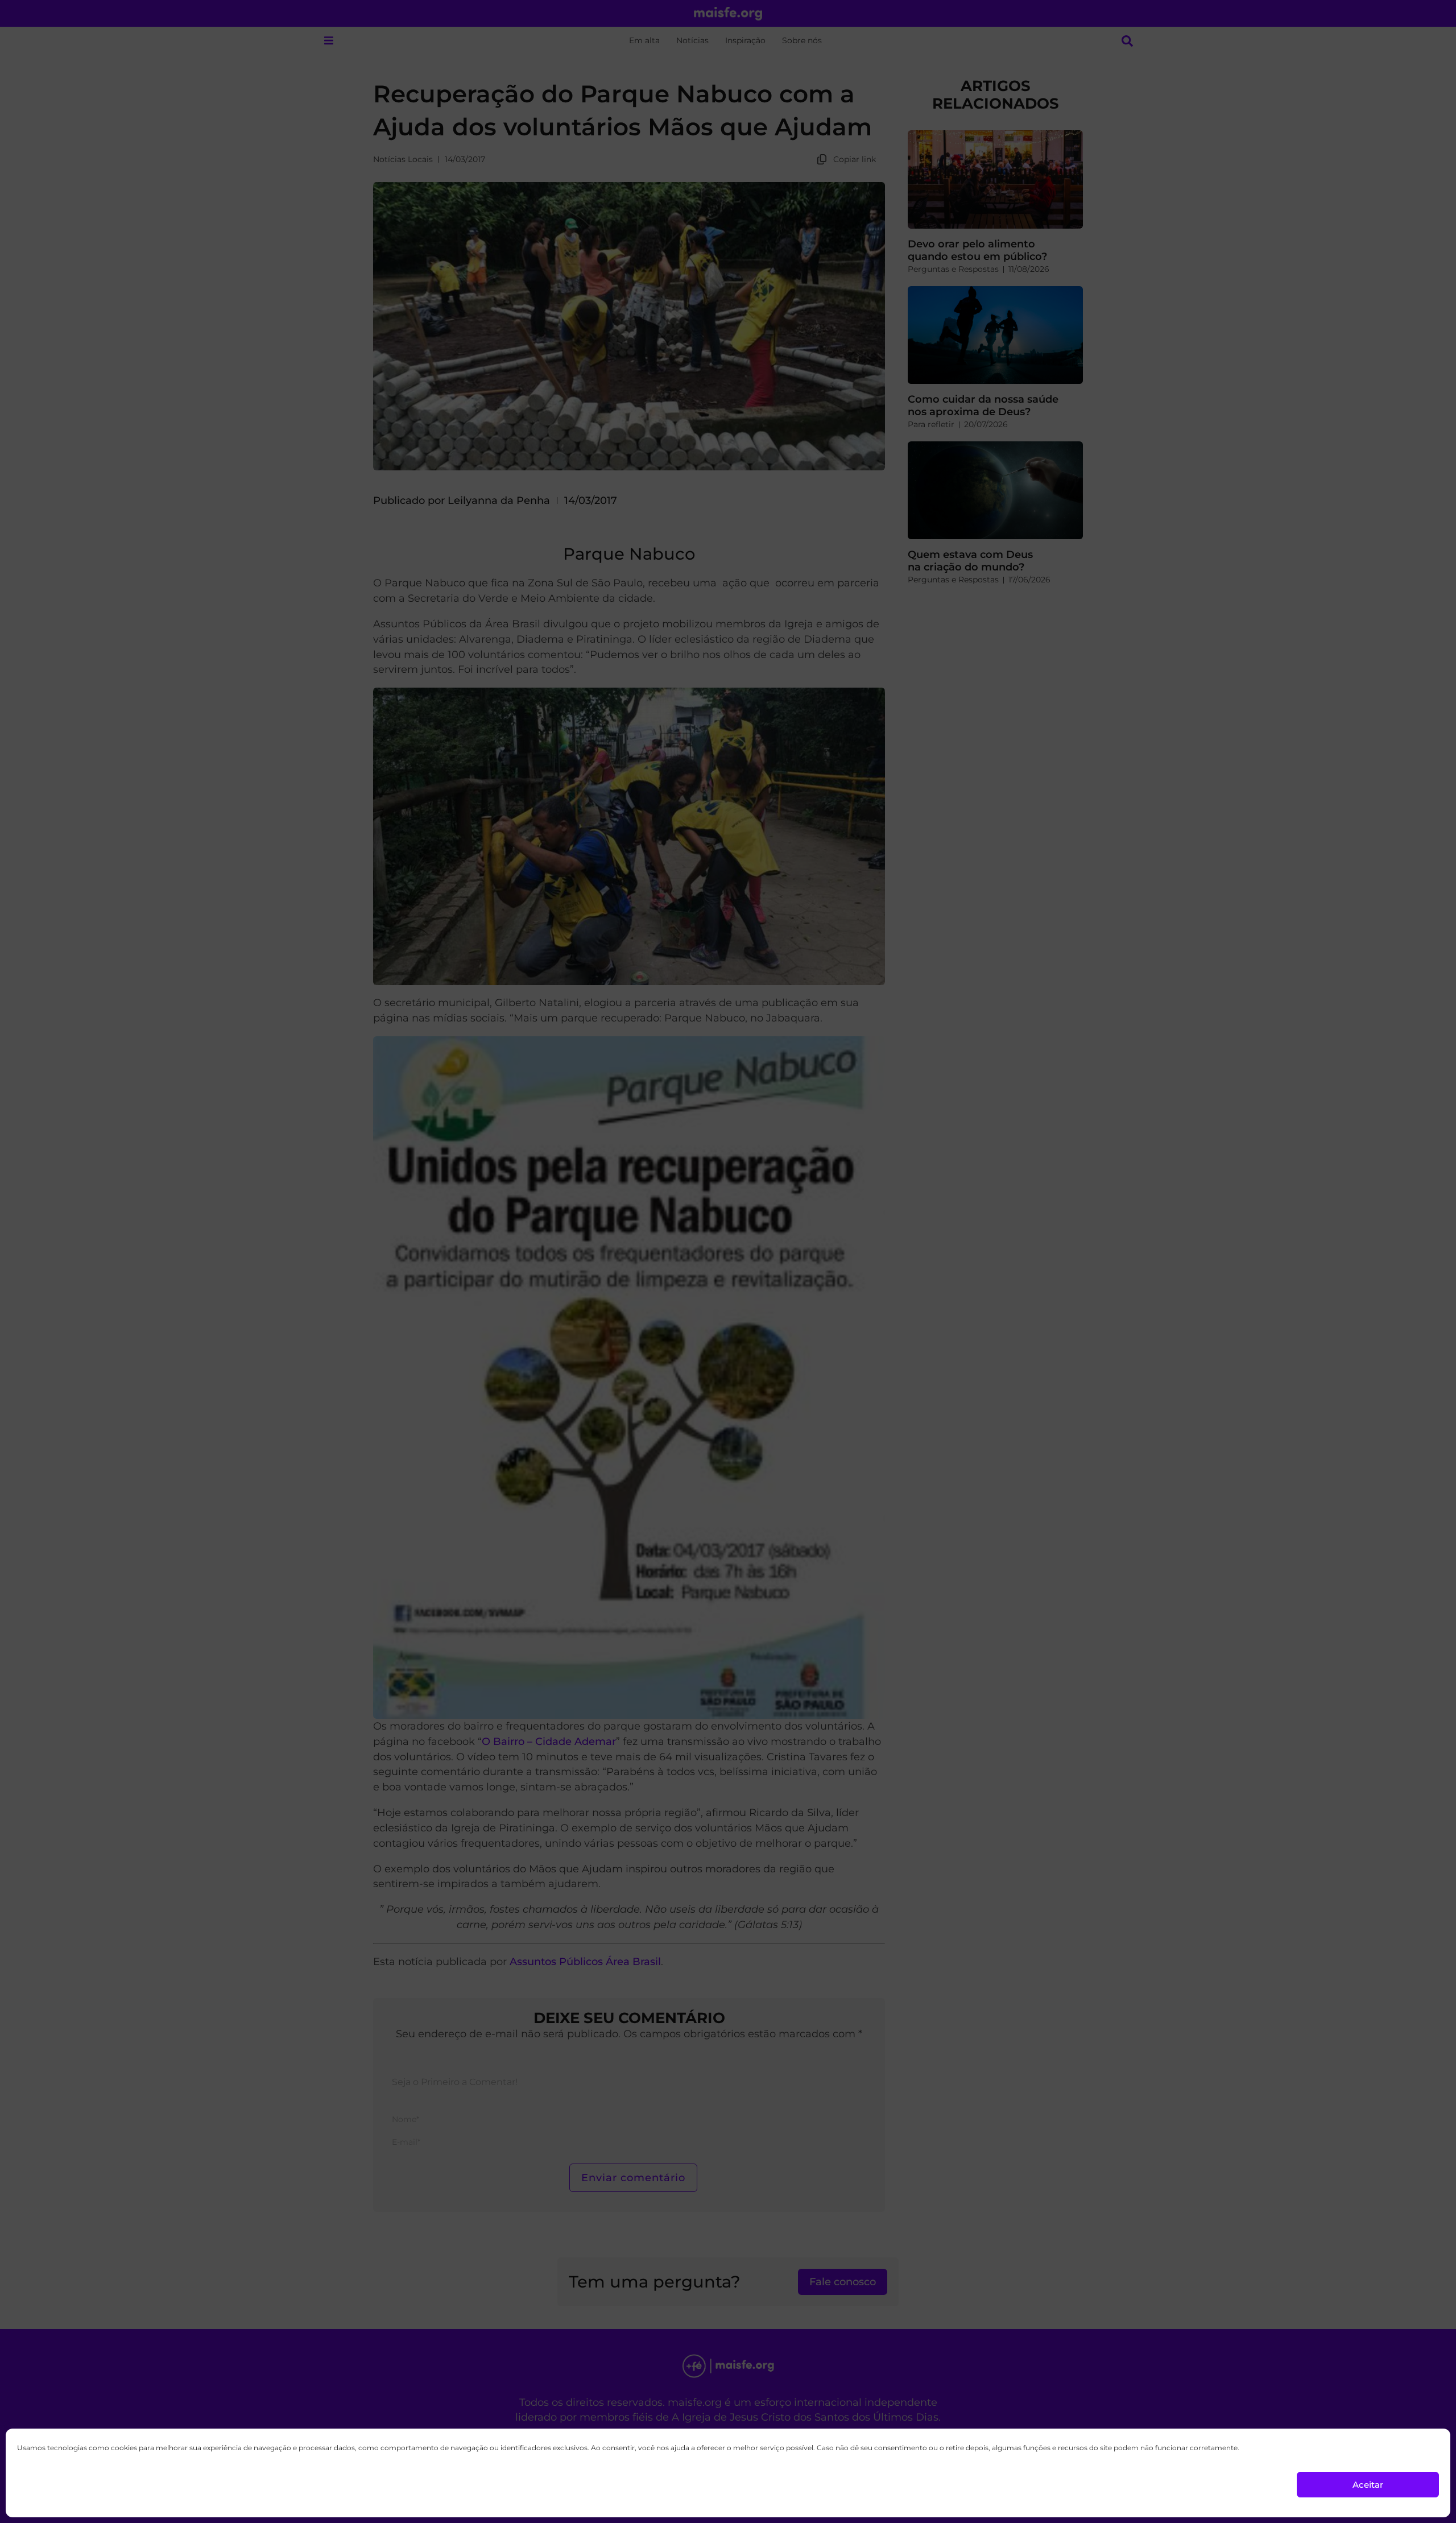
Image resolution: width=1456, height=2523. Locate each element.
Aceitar (1368, 2485)
